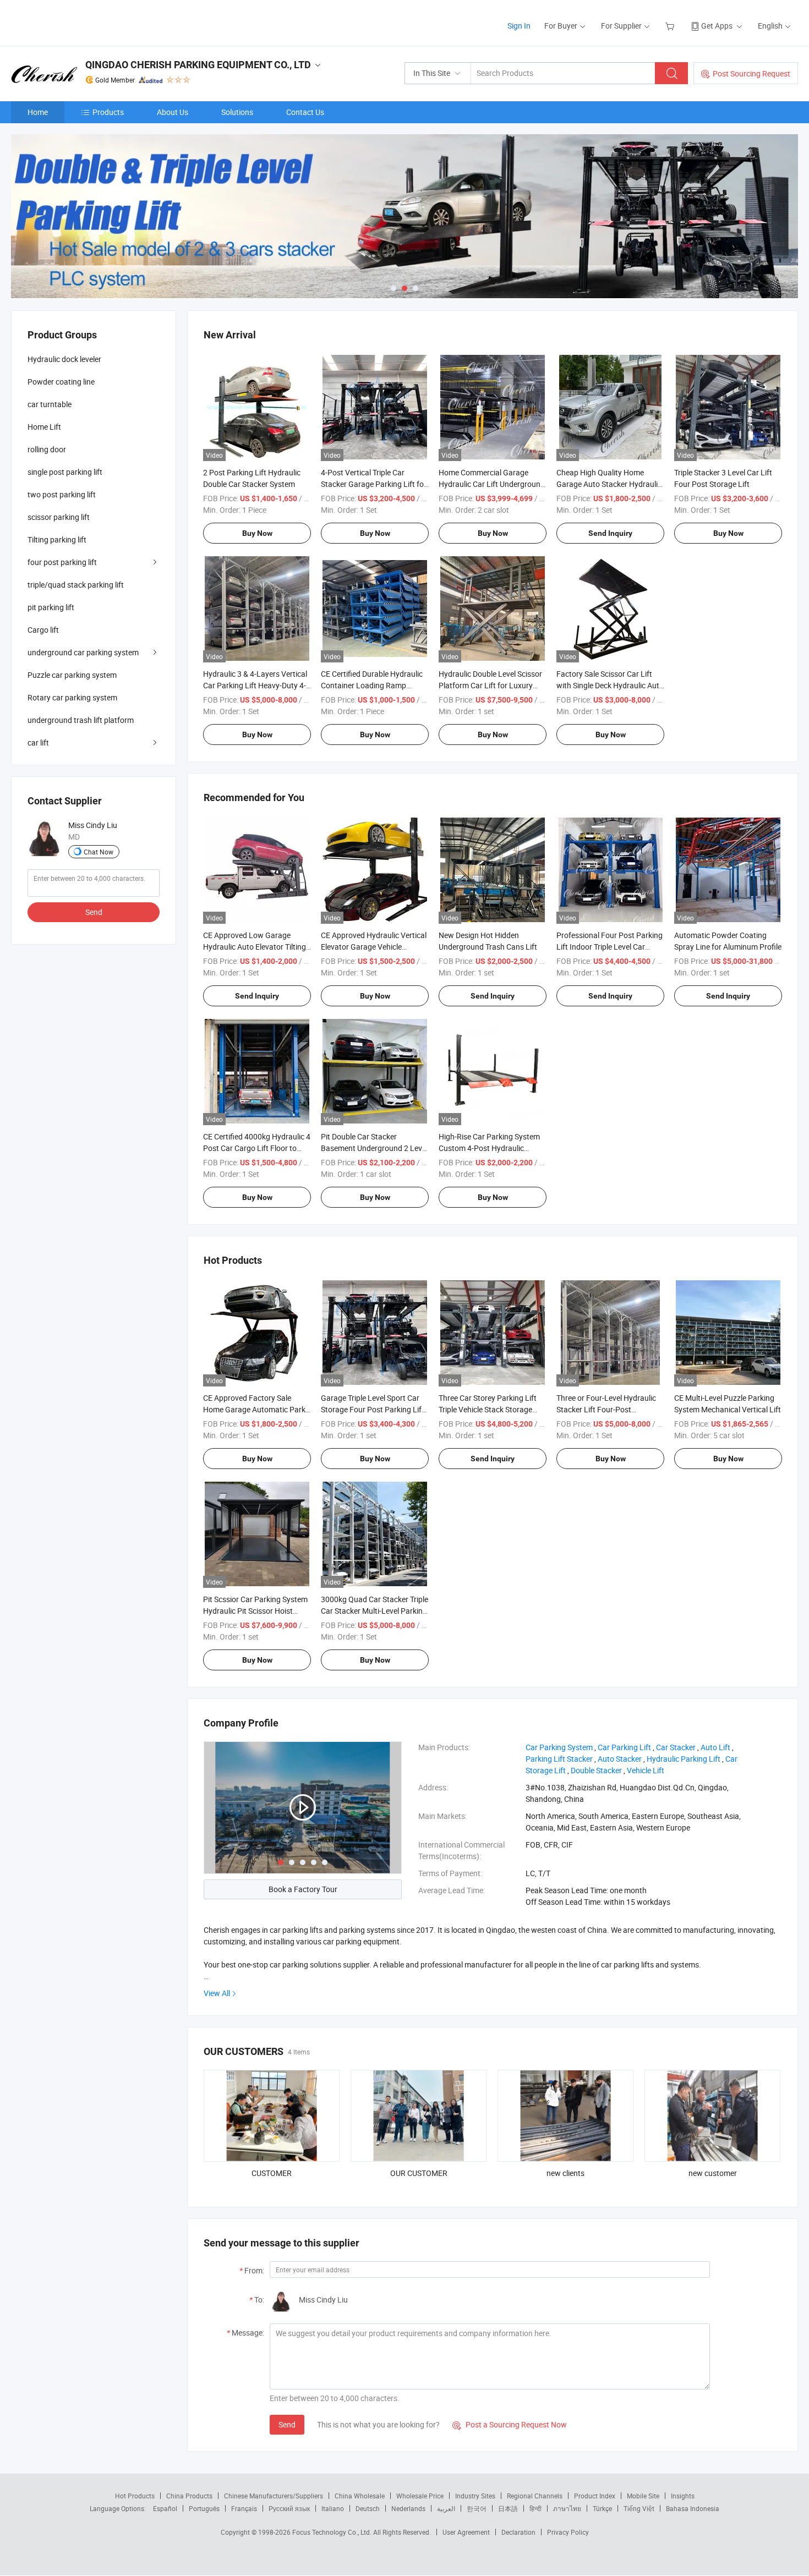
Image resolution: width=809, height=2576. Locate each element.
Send (287, 2424)
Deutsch (368, 2508)
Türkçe (602, 2508)
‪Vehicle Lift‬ (646, 1770)
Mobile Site (643, 2496)
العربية (446, 2508)
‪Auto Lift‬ (715, 1747)
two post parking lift (62, 494)
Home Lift (44, 427)
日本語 (508, 2508)
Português (204, 2508)
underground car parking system (83, 652)
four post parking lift (62, 562)
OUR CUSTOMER (419, 2173)
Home (38, 112)
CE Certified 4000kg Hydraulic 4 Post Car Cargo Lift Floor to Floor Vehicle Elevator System (257, 1148)
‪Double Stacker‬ (596, 1770)
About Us (173, 112)
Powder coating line (61, 382)
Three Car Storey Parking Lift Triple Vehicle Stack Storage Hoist (488, 1409)
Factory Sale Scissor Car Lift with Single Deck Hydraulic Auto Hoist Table (610, 685)
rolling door (47, 449)
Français (244, 2508)
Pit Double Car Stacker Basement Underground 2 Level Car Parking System (374, 1148)
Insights (683, 2496)
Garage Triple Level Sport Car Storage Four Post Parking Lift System (373, 1409)
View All (217, 1993)
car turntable (50, 404)
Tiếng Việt (639, 2508)
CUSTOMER (272, 2173)
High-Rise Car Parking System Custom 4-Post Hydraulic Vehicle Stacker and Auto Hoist (491, 1148)
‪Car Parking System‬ (559, 1747)
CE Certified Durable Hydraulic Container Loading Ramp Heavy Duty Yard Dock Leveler (372, 685)
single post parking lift (65, 472)
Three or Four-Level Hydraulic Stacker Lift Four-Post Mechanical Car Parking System (610, 1409)
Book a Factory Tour (303, 1889)
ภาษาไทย (567, 2508)
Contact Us (305, 112)
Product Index (595, 2496)
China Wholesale (360, 2496)
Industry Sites (475, 2496)
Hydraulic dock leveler (64, 359)
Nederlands (408, 2508)
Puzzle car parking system (72, 675)
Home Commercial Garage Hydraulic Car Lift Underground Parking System (492, 484)
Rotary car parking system (72, 697)
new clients (565, 2173)
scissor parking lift (59, 517)
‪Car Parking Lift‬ (624, 1747)
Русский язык (289, 2508)
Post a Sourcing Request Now (510, 2424)
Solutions (237, 112)
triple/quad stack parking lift (76, 585)
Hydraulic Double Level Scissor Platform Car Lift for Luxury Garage (490, 685)
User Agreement (466, 2532)
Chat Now (99, 852)
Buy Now (257, 533)
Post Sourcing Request (751, 73)
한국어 (477, 2508)
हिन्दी (535, 2508)
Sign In (519, 26)
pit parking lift (51, 607)
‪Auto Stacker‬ (620, 1759)
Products (108, 112)
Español (165, 2508)
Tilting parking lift (57, 539)
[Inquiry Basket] (671, 26)
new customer (713, 2173)
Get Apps (717, 26)
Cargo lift (43, 630)
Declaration (518, 2532)
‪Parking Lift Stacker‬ (559, 1759)
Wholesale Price (420, 2496)
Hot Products (135, 2496)
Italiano (333, 2508)
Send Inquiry (610, 533)
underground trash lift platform (81, 720)
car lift (38, 742)
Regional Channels (535, 2496)
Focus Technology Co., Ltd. (333, 2532)
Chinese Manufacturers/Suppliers (274, 2496)
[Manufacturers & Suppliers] (82, 22)
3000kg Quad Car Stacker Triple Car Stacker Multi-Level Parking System (375, 1611)
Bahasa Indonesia (693, 2508)
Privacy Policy (568, 2532)
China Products (189, 2496)
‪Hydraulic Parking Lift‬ (684, 1759)
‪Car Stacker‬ (676, 1747)
